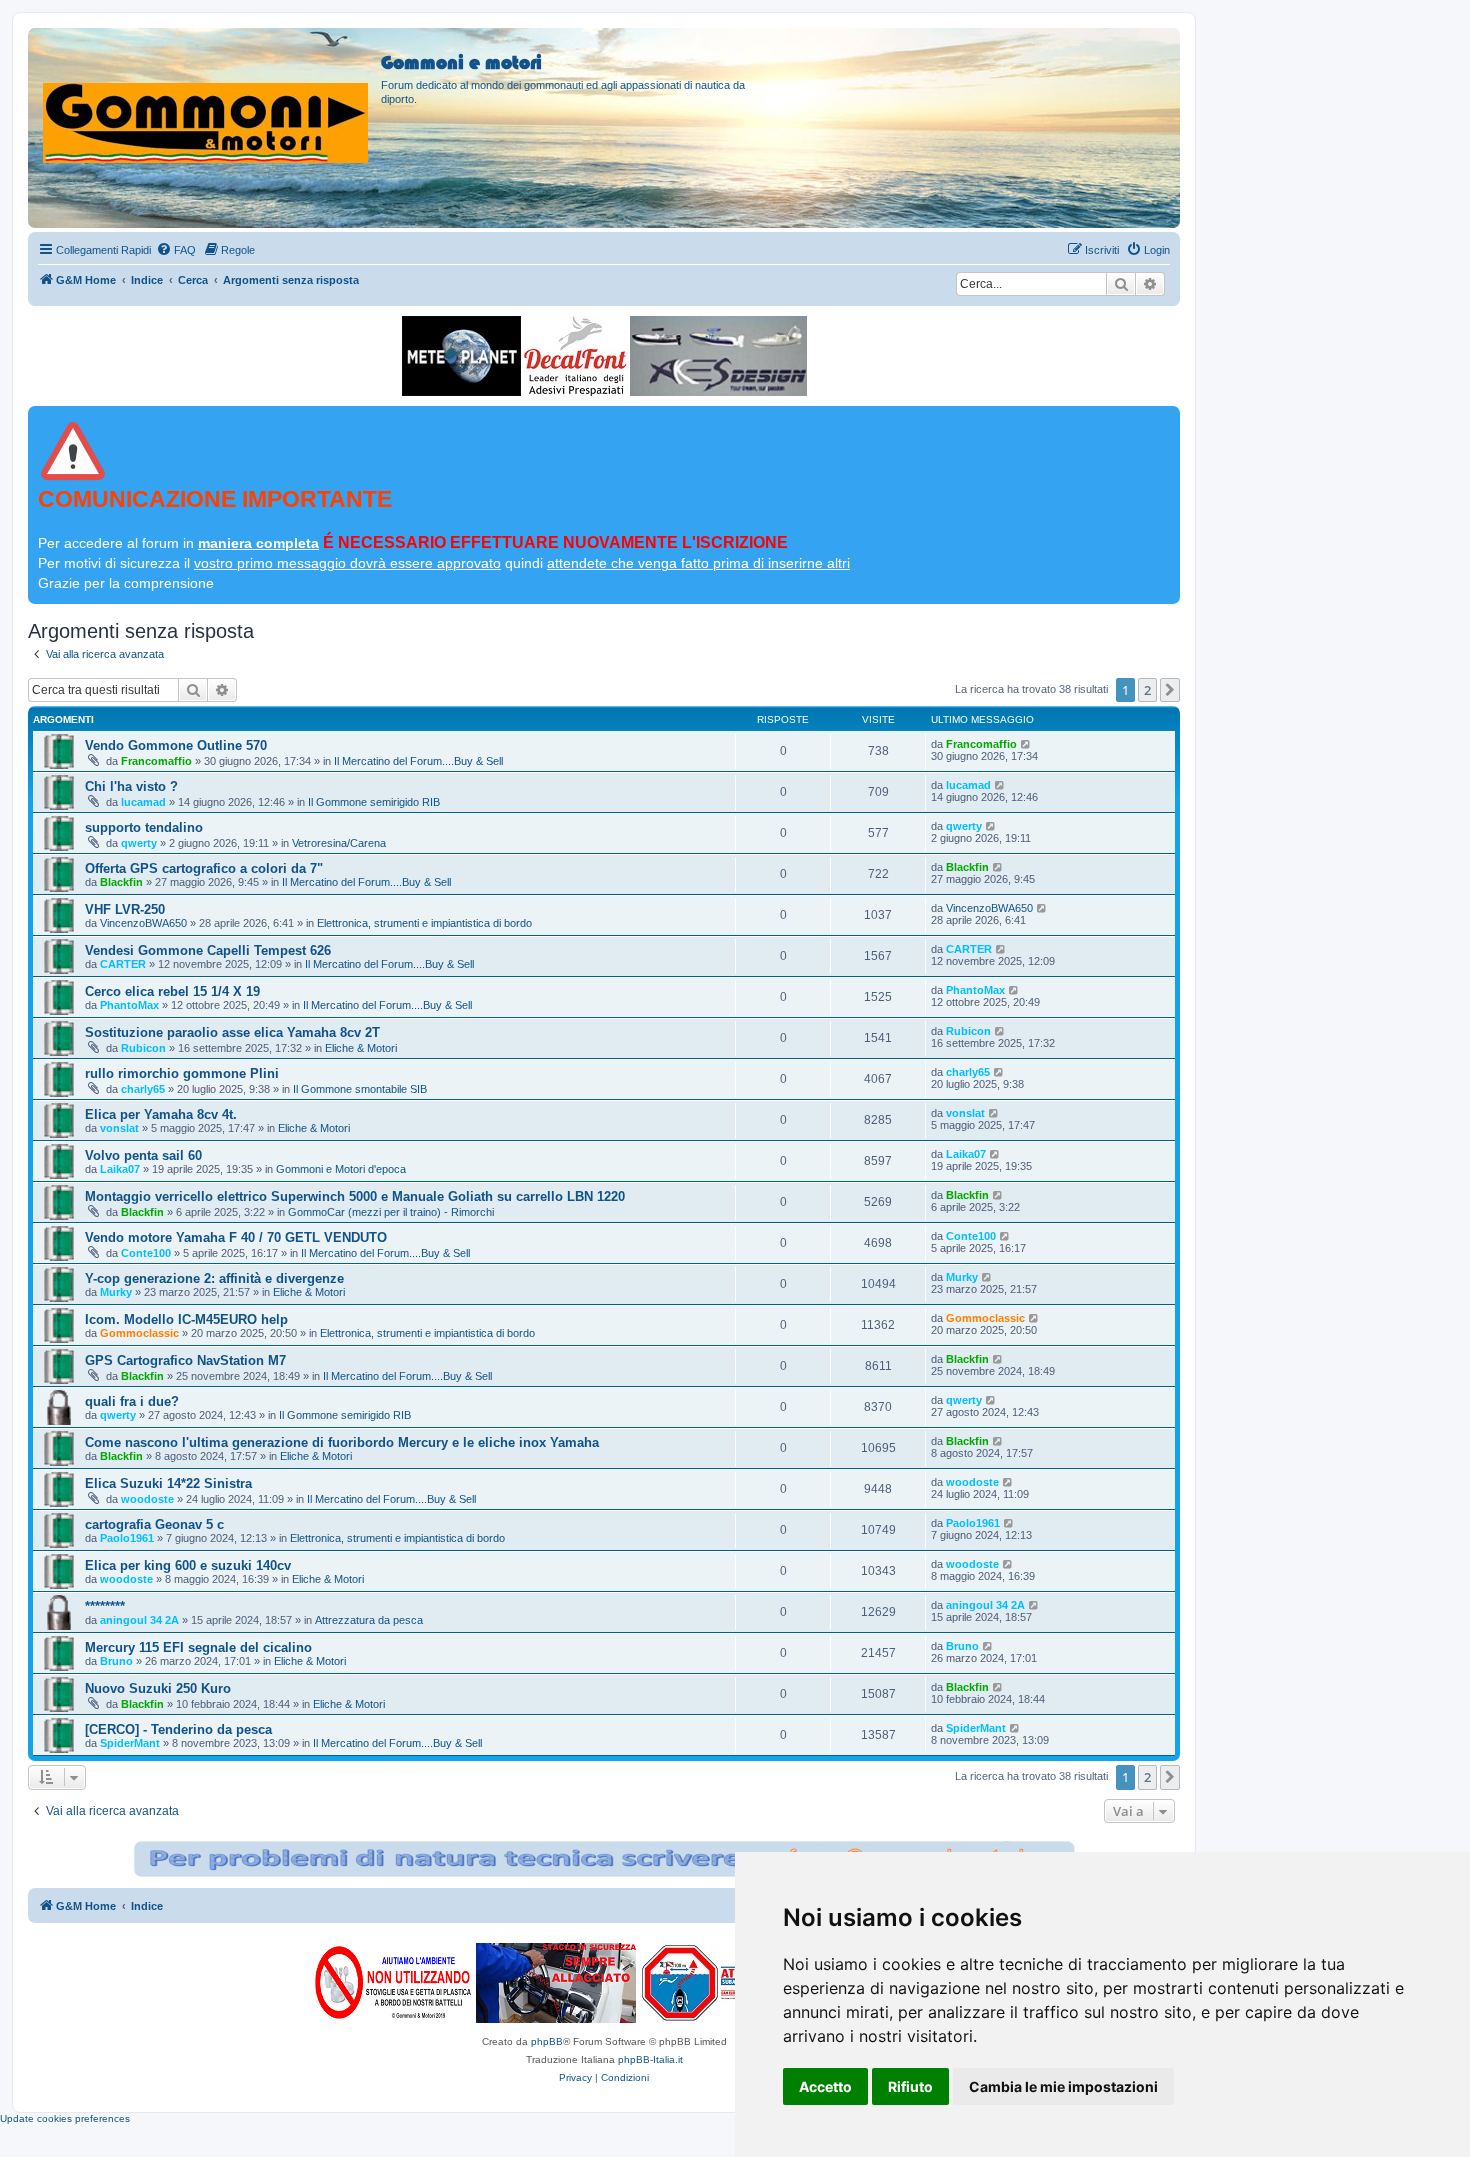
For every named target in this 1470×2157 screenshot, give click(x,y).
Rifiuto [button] (910, 2086)
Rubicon (143, 1048)
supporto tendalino (144, 827)
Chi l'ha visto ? (131, 786)
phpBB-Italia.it (650, 2059)
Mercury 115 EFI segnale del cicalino (198, 1647)
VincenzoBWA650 (143, 923)
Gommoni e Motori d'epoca (341, 1169)
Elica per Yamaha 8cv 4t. (161, 1114)
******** (105, 1606)
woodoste (147, 1499)
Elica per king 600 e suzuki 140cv (188, 1565)
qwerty (139, 843)
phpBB (547, 2041)
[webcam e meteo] (461, 356)
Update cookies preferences (65, 2118)
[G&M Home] (207, 99)
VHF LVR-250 (125, 909)
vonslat (119, 1128)
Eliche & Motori (361, 1048)
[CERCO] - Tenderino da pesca (178, 1729)
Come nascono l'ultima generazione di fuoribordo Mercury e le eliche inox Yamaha (342, 1442)
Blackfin (121, 882)
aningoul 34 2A (139, 1620)
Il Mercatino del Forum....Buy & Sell (418, 761)
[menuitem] (176, 250)
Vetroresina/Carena (339, 843)
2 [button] (1147, 690)
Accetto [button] (825, 2086)
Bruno (116, 1661)
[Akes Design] (718, 356)
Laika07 (120, 1169)
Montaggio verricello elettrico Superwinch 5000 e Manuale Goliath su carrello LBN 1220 (355, 1196)
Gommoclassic (139, 1333)
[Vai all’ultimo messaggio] (1026, 744)
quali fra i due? (132, 1401)
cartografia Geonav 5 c (154, 1524)
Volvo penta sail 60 (143, 1155)
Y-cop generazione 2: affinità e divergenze (214, 1278)
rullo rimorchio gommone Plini (182, 1073)
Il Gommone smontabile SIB (360, 1089)
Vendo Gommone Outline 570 (176, 745)
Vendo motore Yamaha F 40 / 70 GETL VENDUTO (236, 1237)
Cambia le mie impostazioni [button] (1063, 2086)
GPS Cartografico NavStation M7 (185, 1360)
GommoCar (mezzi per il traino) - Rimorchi (391, 1212)
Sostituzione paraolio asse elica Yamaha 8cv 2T (232, 1032)
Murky (116, 1292)
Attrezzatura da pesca (369, 1620)
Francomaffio (156, 761)
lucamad (143, 802)
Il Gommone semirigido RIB (374, 802)
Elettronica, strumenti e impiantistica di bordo (424, 923)
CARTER (123, 964)
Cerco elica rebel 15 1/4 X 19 (172, 991)
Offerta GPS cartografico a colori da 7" (204, 868)
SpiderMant (130, 1743)
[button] (1170, 690)
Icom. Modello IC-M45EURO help (186, 1319)
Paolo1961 (127, 1538)
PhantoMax (129, 1005)
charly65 (143, 1089)
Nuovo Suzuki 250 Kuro (158, 1688)
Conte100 (146, 1253)
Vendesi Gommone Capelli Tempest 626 (208, 950)
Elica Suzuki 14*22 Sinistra (168, 1483)
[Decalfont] (575, 356)
